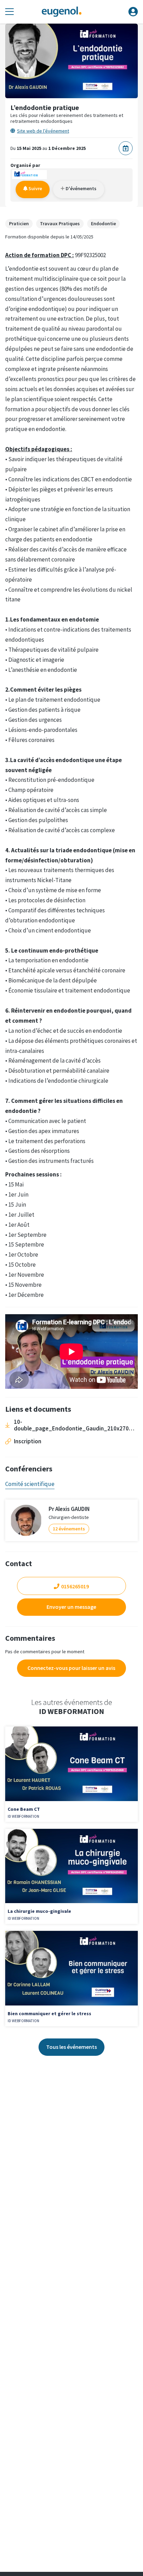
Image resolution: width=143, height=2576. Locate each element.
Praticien (19, 223)
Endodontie (103, 223)
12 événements (69, 1529)
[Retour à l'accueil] (61, 12)
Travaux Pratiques (60, 223)
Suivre (35, 188)
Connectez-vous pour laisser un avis (71, 1668)
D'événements (81, 188)
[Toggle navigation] (10, 12)
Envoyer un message (71, 1607)
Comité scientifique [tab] (30, 1484)
